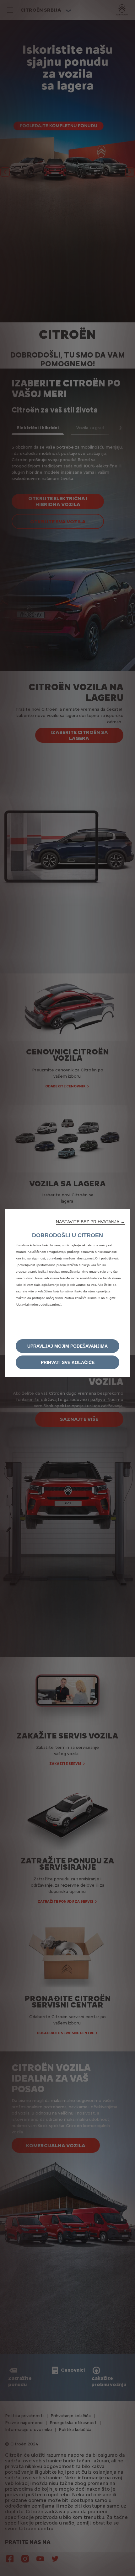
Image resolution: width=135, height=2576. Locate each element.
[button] (90, 1222)
